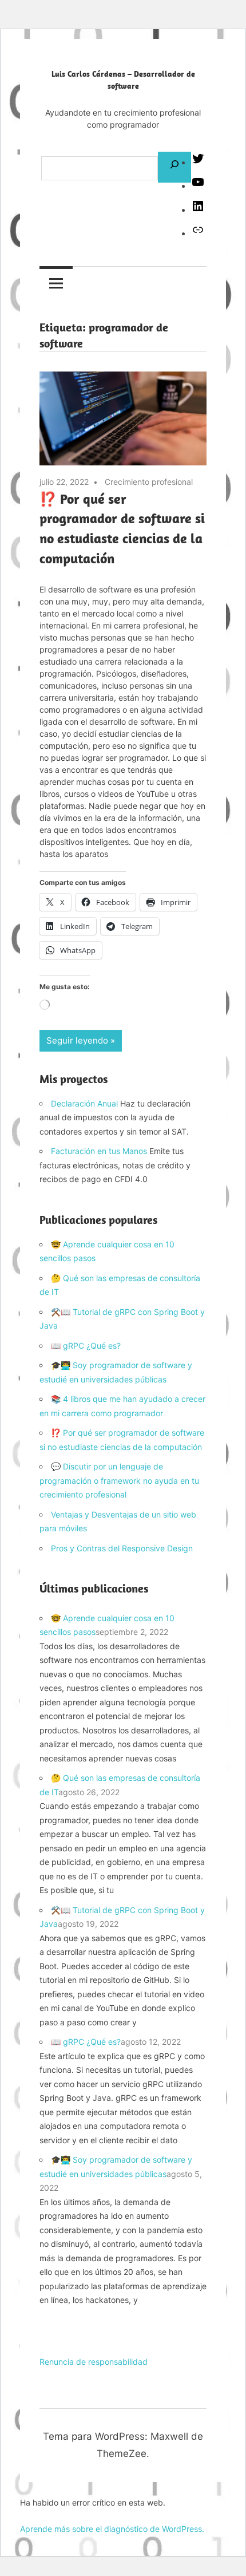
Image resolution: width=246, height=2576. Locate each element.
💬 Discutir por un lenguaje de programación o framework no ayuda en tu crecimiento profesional (119, 1480)
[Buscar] (174, 167)
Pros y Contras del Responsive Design (122, 1548)
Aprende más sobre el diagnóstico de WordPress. (112, 2529)
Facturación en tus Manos (99, 1151)
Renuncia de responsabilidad (94, 2362)
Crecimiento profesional (149, 482)
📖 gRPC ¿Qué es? (86, 1346)
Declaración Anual (84, 1103)
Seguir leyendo (77, 1040)
